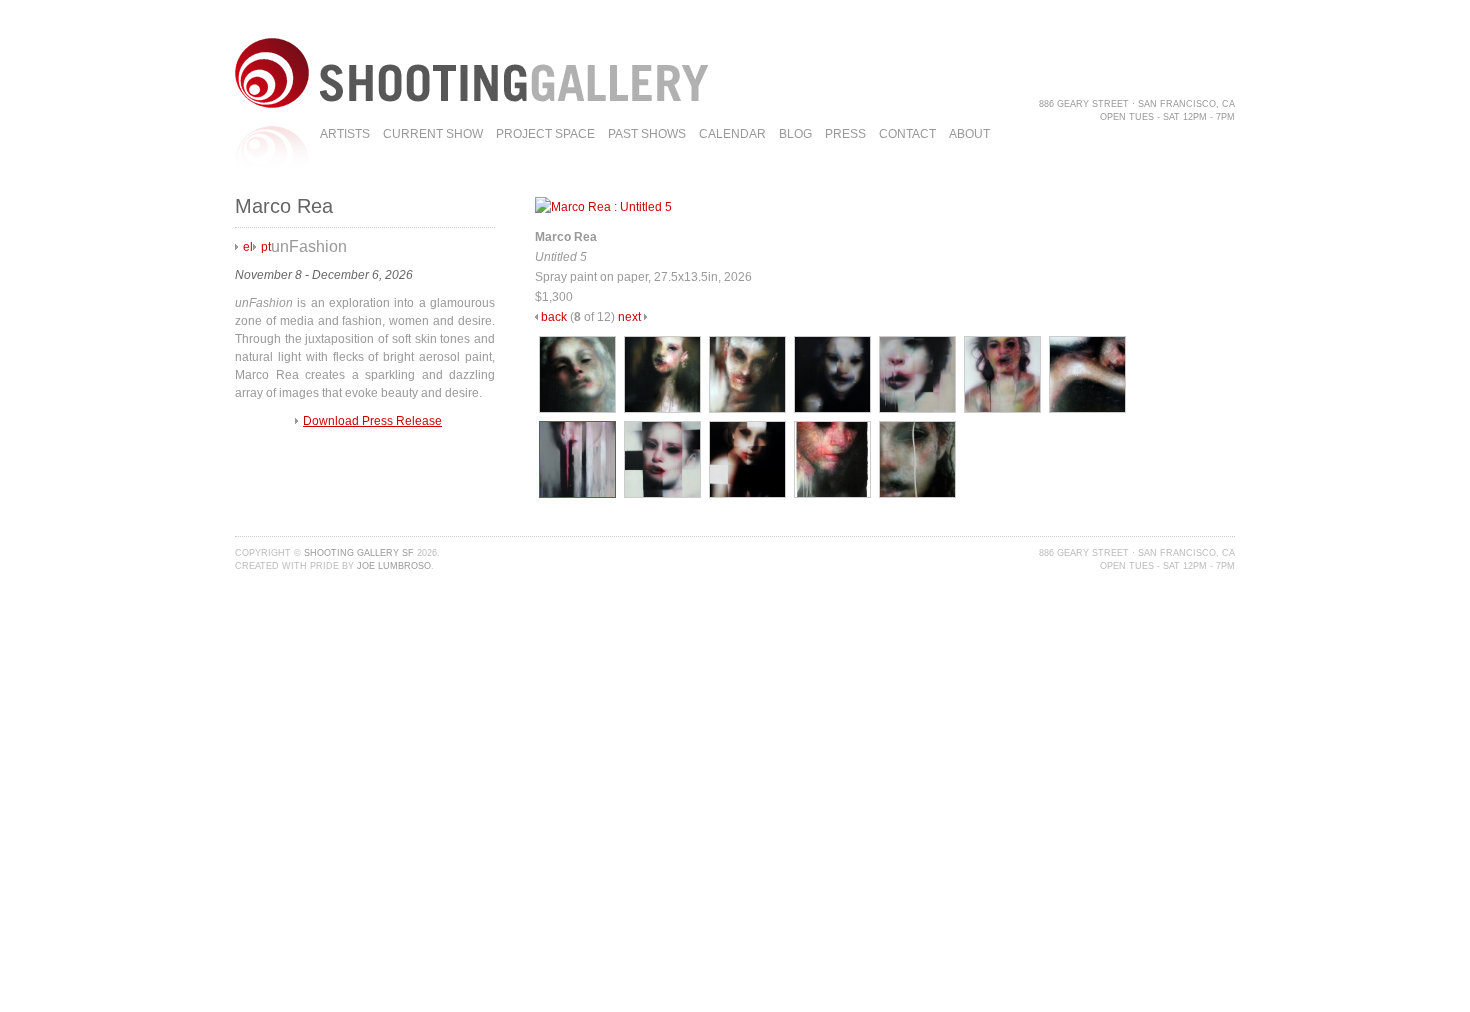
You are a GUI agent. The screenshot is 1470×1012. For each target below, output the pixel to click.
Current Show (433, 134)
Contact (907, 134)
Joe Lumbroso (394, 566)
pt (266, 247)
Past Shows (647, 134)
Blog (795, 134)
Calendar (732, 134)
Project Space (545, 134)
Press (845, 134)
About (969, 134)
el (248, 247)
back (554, 317)
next (629, 317)
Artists (345, 134)
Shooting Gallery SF (359, 553)
